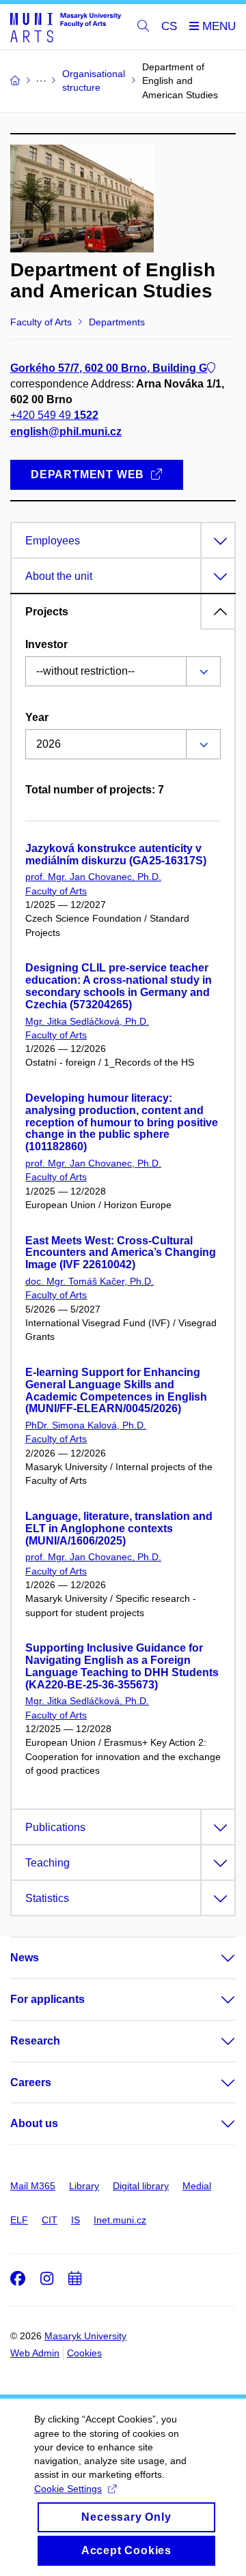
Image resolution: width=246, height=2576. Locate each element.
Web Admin (35, 2353)
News (25, 1958)
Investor (46, 644)
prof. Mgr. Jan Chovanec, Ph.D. (93, 877)
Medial (197, 2186)
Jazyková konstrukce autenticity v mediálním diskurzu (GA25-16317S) (116, 854)
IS (76, 2220)
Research (35, 2041)
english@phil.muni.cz (66, 431)
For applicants (47, 1999)
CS (169, 26)
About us (34, 2123)
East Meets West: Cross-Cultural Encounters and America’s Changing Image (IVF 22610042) (121, 1253)
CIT (50, 2220)
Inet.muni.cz (120, 2220)
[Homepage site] (66, 27)
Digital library (141, 2186)
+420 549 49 (54, 415)
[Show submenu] (215, 1958)
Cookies (84, 2353)
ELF (19, 2220)
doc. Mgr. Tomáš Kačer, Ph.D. (90, 1281)
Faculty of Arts (56, 891)
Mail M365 (33, 2186)
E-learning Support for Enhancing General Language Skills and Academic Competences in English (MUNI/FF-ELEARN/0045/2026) (116, 1390)
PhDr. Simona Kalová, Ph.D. (86, 1425)
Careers (31, 2082)
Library (84, 2186)
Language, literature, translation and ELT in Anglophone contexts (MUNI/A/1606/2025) (119, 1528)
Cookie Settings (68, 2489)
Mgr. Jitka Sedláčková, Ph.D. (87, 1021)
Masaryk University (85, 2336)
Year (37, 717)
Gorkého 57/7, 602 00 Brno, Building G (109, 368)
